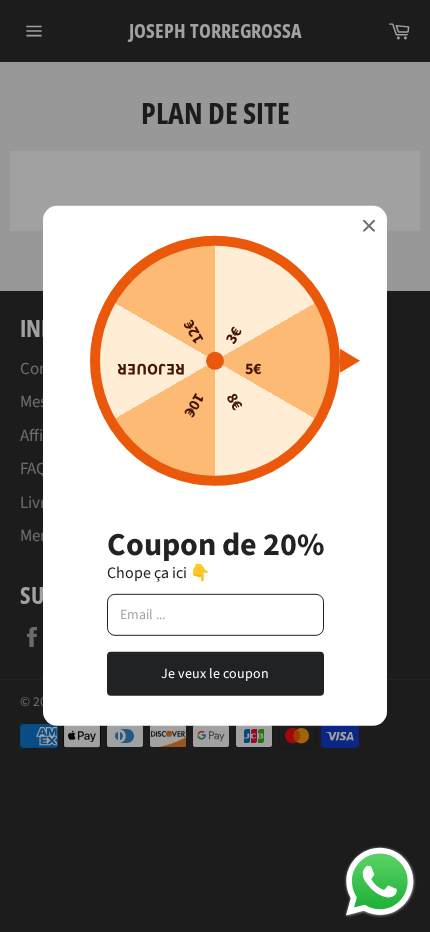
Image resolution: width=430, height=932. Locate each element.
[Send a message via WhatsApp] (380, 882)
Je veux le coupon (215, 673)
